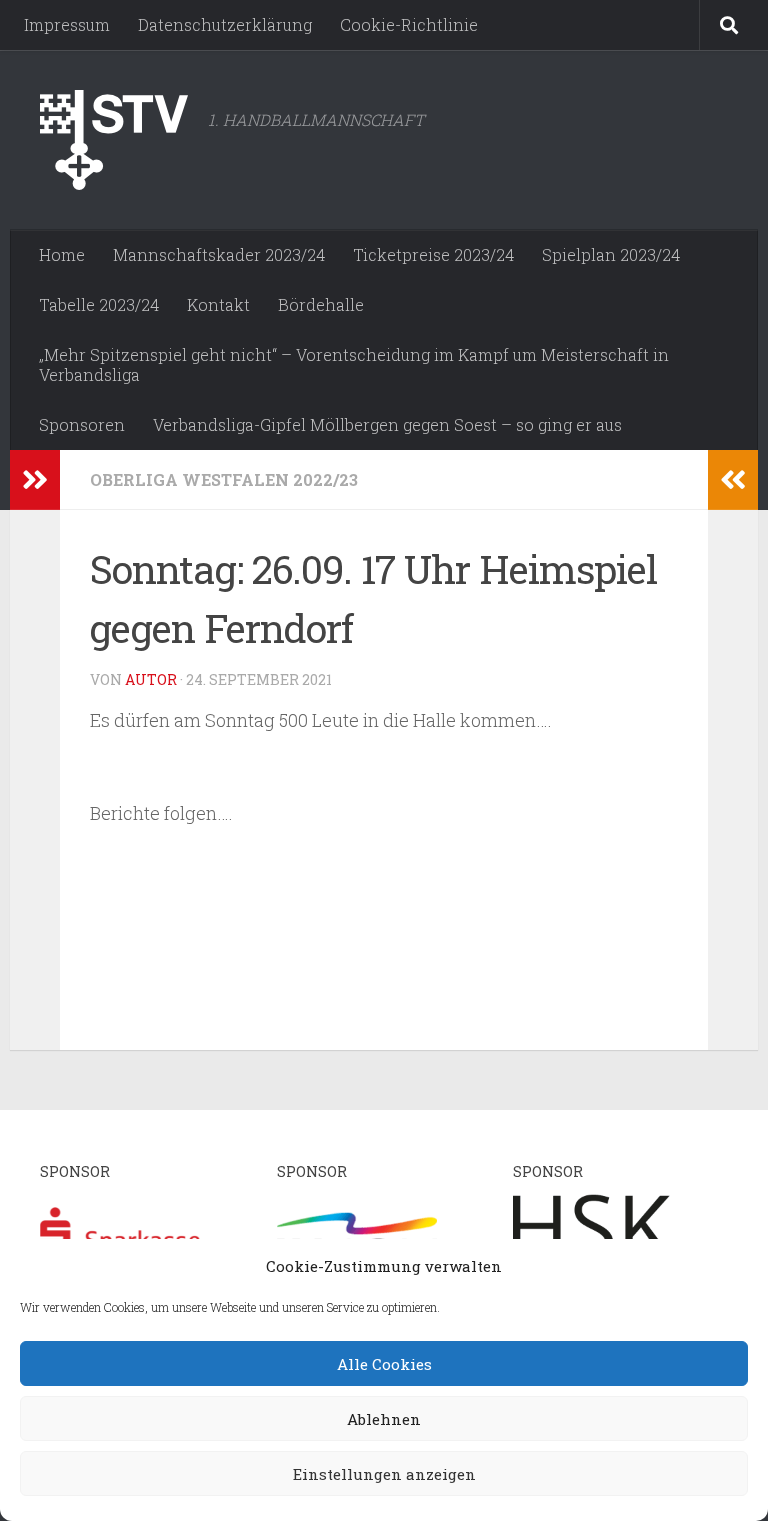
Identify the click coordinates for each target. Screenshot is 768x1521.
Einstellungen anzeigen (384, 1474)
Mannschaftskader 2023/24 (219, 254)
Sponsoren (82, 424)
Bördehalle (321, 304)
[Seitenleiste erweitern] (35, 480)
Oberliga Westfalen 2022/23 (224, 479)
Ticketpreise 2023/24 (433, 254)
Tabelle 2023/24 (99, 304)
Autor (151, 679)
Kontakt (218, 304)
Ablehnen (384, 1419)
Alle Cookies (384, 1364)
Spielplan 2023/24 (611, 254)
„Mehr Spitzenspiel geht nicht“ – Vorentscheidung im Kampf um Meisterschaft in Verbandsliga (354, 364)
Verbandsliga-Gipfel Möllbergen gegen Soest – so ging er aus (387, 424)
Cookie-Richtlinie (409, 24)
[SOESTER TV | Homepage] (114, 140)
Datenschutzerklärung (225, 24)
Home (62, 254)
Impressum (67, 24)
